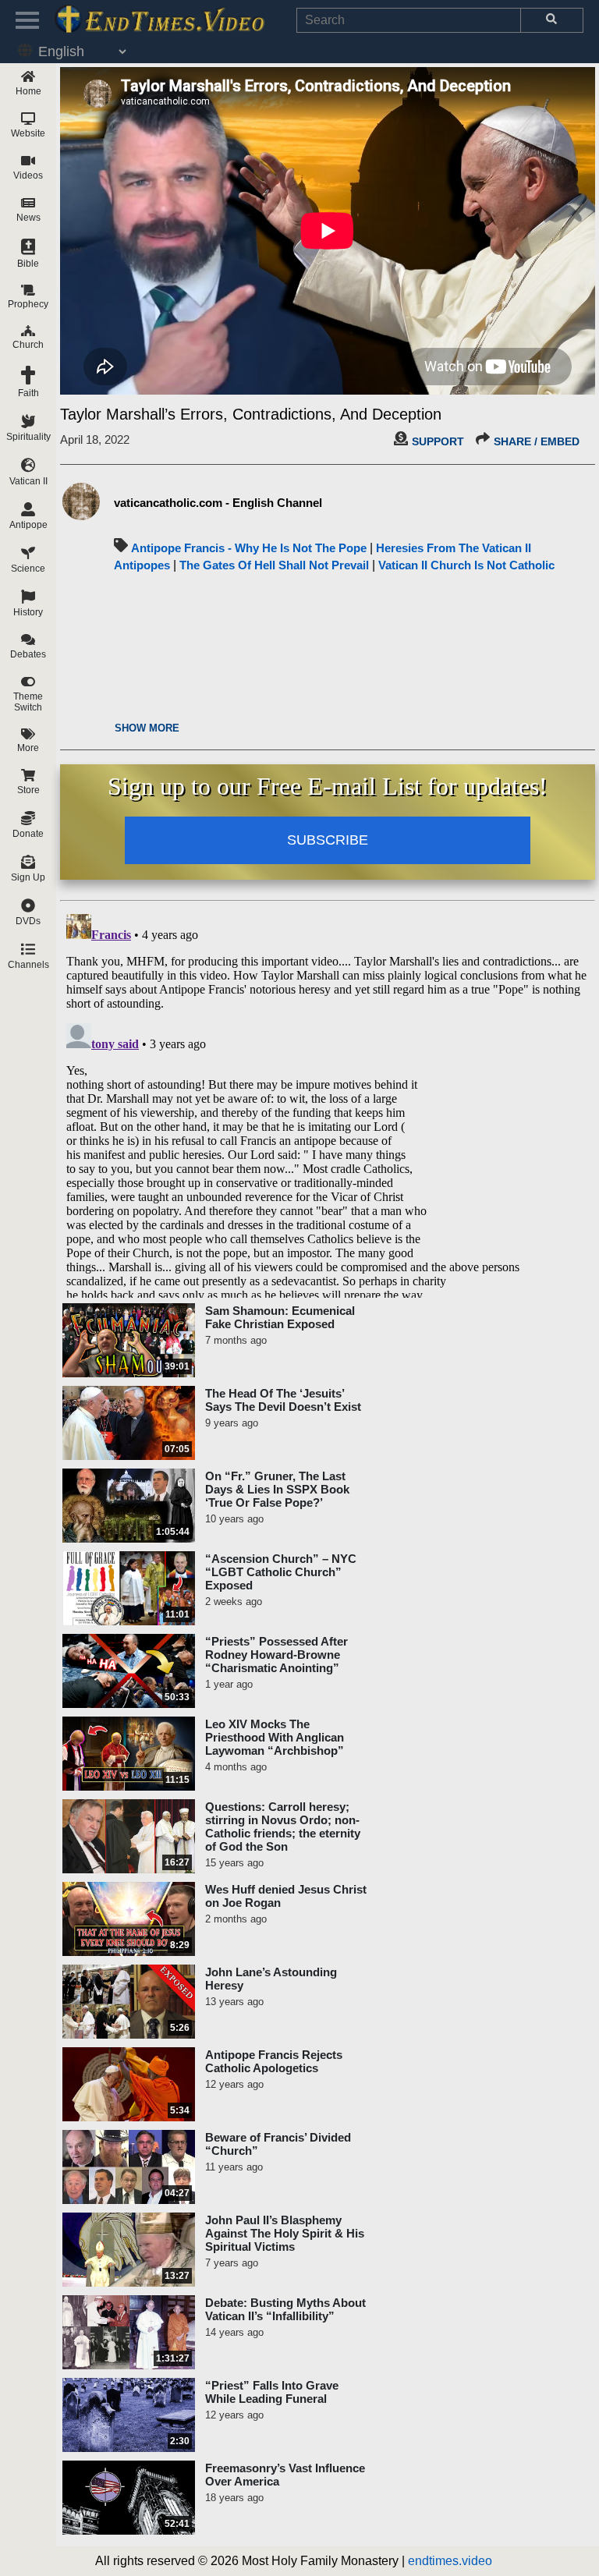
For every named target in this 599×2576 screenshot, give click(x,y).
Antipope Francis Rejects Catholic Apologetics (274, 2061)
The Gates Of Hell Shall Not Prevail (274, 565)
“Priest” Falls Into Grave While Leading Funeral (272, 2392)
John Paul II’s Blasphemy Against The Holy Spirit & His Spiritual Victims (285, 2233)
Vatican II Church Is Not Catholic (466, 565)
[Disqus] (328, 1103)
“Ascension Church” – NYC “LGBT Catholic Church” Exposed (281, 1572)
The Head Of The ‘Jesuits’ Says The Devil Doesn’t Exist (283, 1400)
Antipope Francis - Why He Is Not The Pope (249, 548)
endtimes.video (450, 2561)
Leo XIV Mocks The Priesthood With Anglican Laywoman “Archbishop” (275, 1737)
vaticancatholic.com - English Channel (218, 503)
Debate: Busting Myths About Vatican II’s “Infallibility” (285, 2309)
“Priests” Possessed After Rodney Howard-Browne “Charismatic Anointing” (276, 1655)
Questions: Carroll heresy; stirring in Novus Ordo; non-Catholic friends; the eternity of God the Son (283, 1827)
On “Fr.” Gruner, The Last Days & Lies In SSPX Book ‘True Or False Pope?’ (277, 1489)
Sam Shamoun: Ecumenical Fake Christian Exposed (280, 1317)
